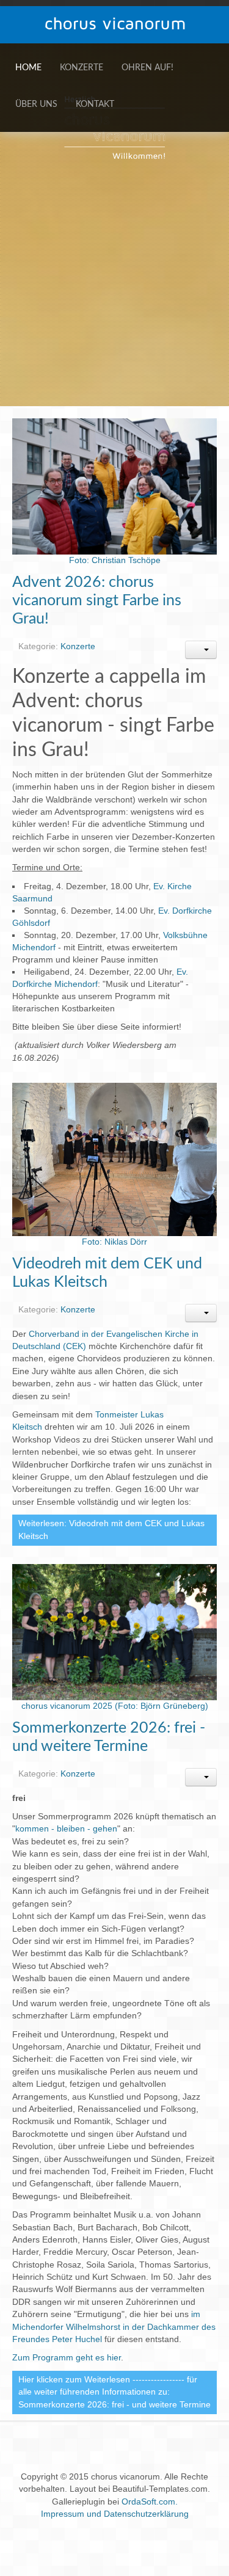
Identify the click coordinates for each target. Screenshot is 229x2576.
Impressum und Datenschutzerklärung (115, 2514)
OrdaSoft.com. (150, 2502)
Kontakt (95, 104)
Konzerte (82, 68)
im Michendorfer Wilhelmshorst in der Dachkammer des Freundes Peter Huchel (114, 2327)
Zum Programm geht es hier (67, 2358)
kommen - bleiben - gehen (66, 1829)
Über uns (36, 104)
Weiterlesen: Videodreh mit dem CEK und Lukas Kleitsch (111, 1530)
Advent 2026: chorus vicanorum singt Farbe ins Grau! (97, 601)
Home (28, 68)
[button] (201, 650)
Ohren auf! (147, 68)
